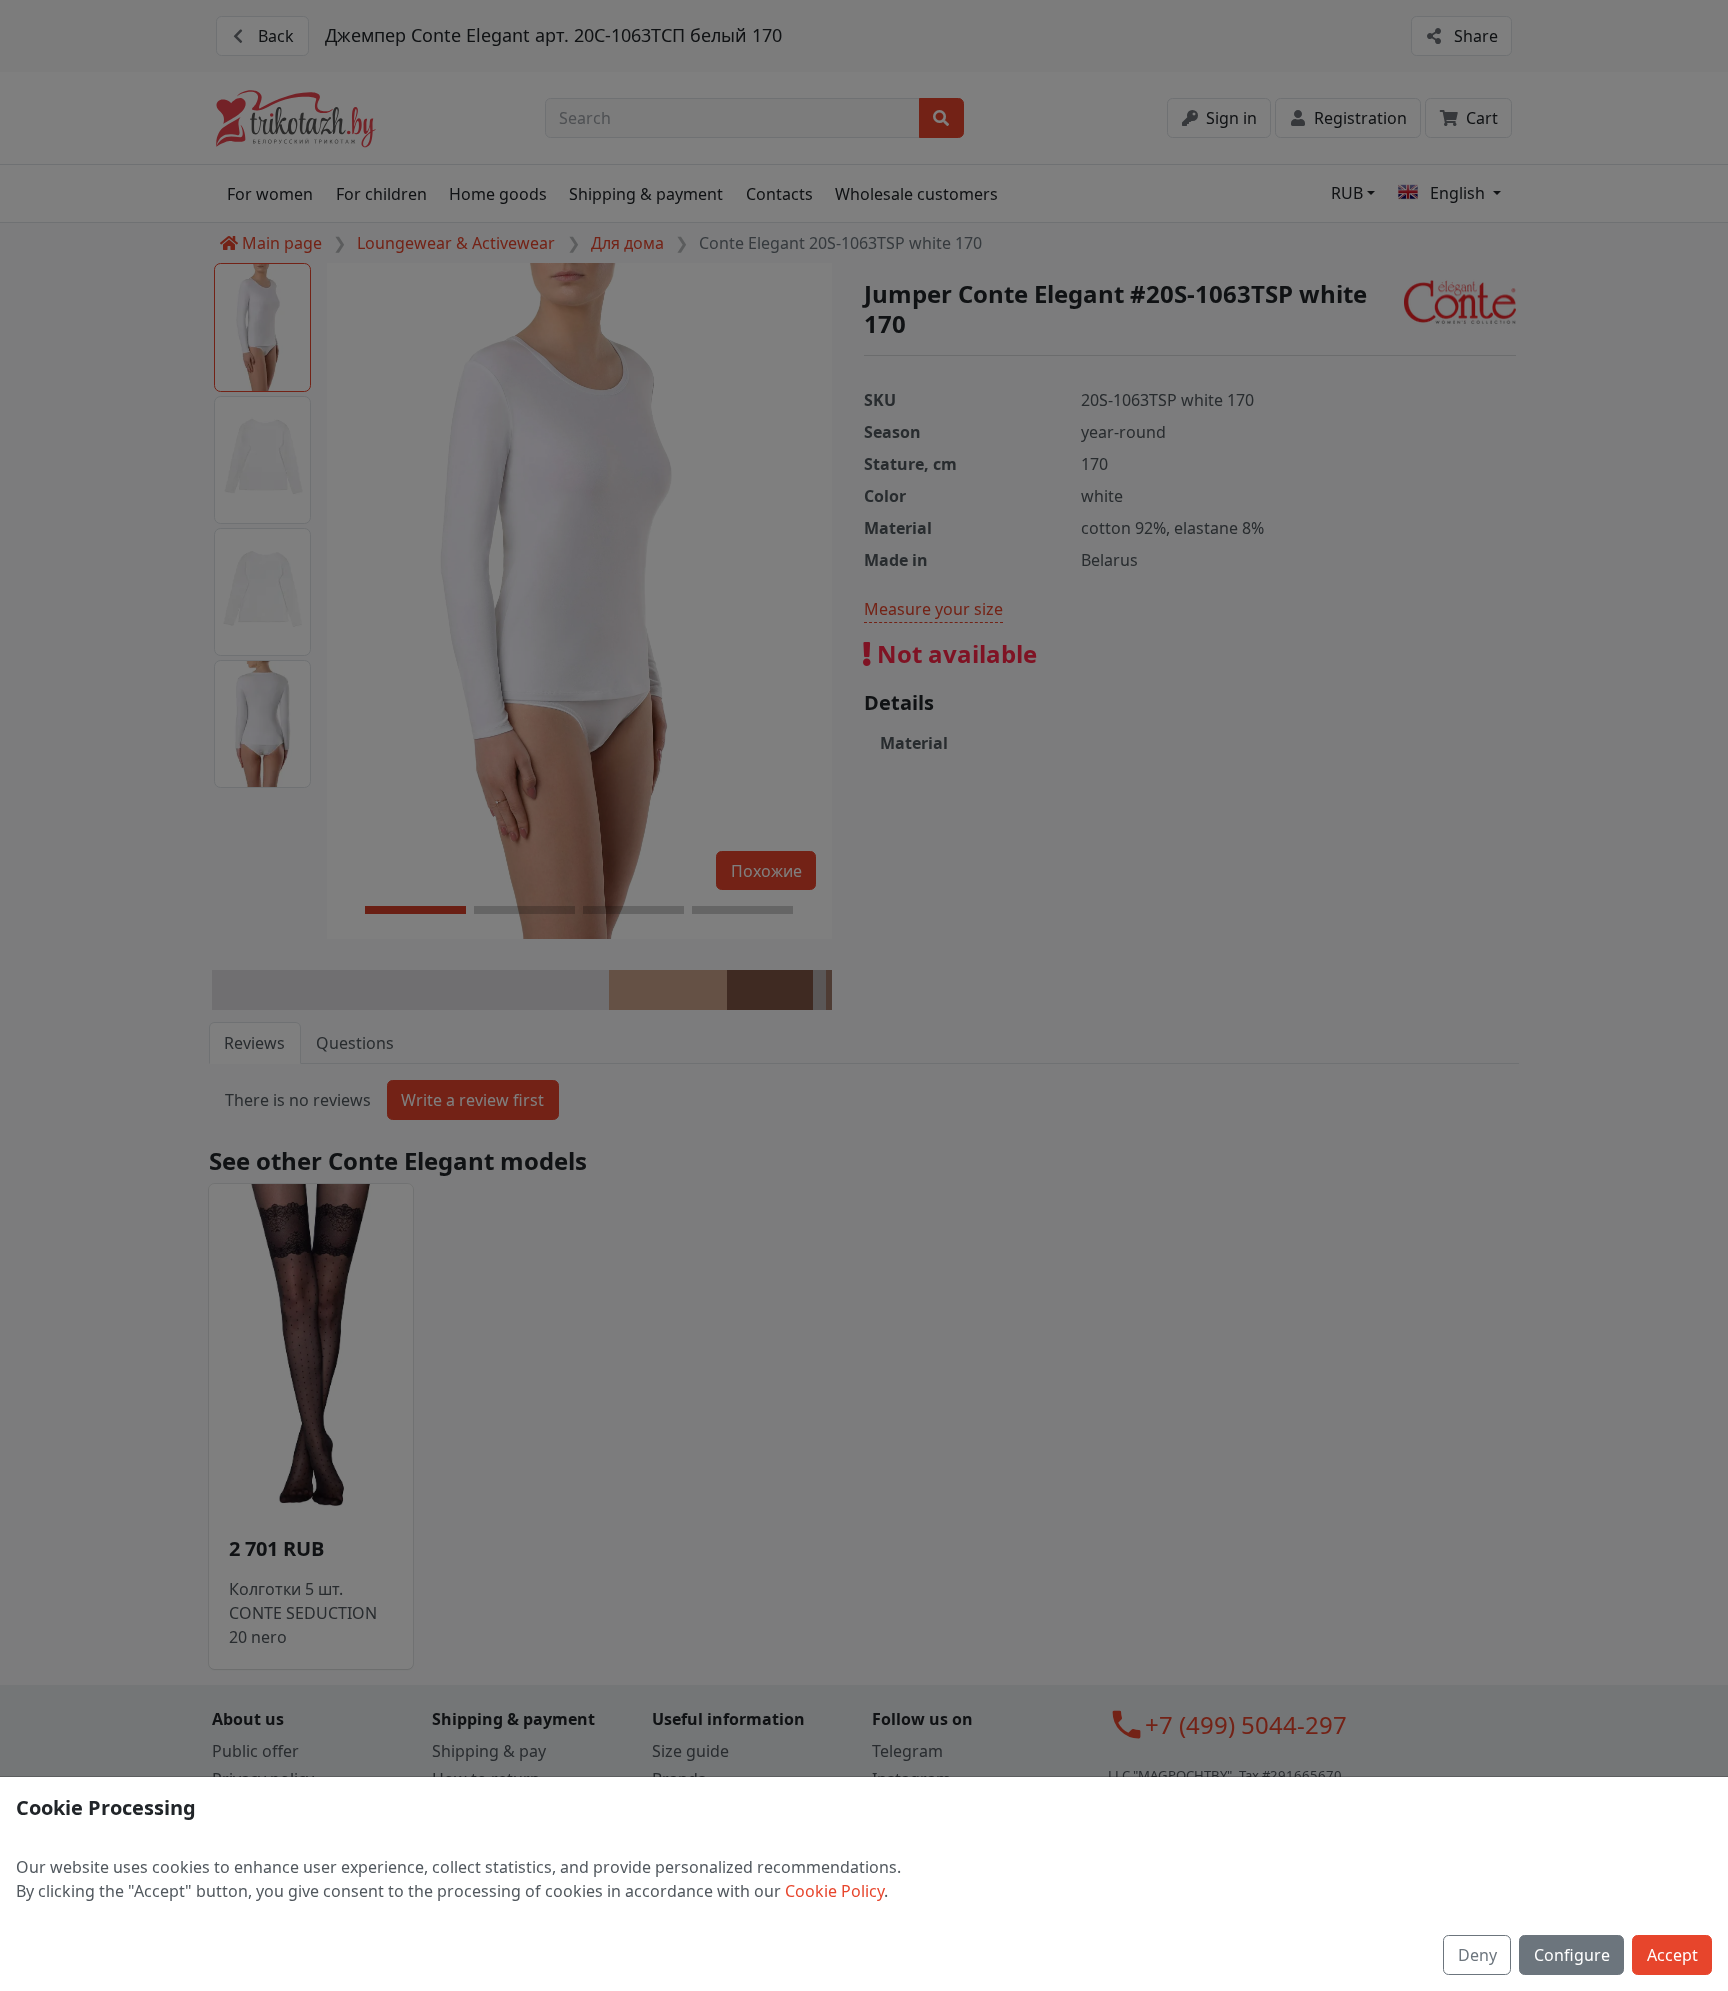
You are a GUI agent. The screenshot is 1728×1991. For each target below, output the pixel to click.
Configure (1572, 1955)
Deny (1477, 1955)
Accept (1672, 1955)
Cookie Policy (834, 1891)
